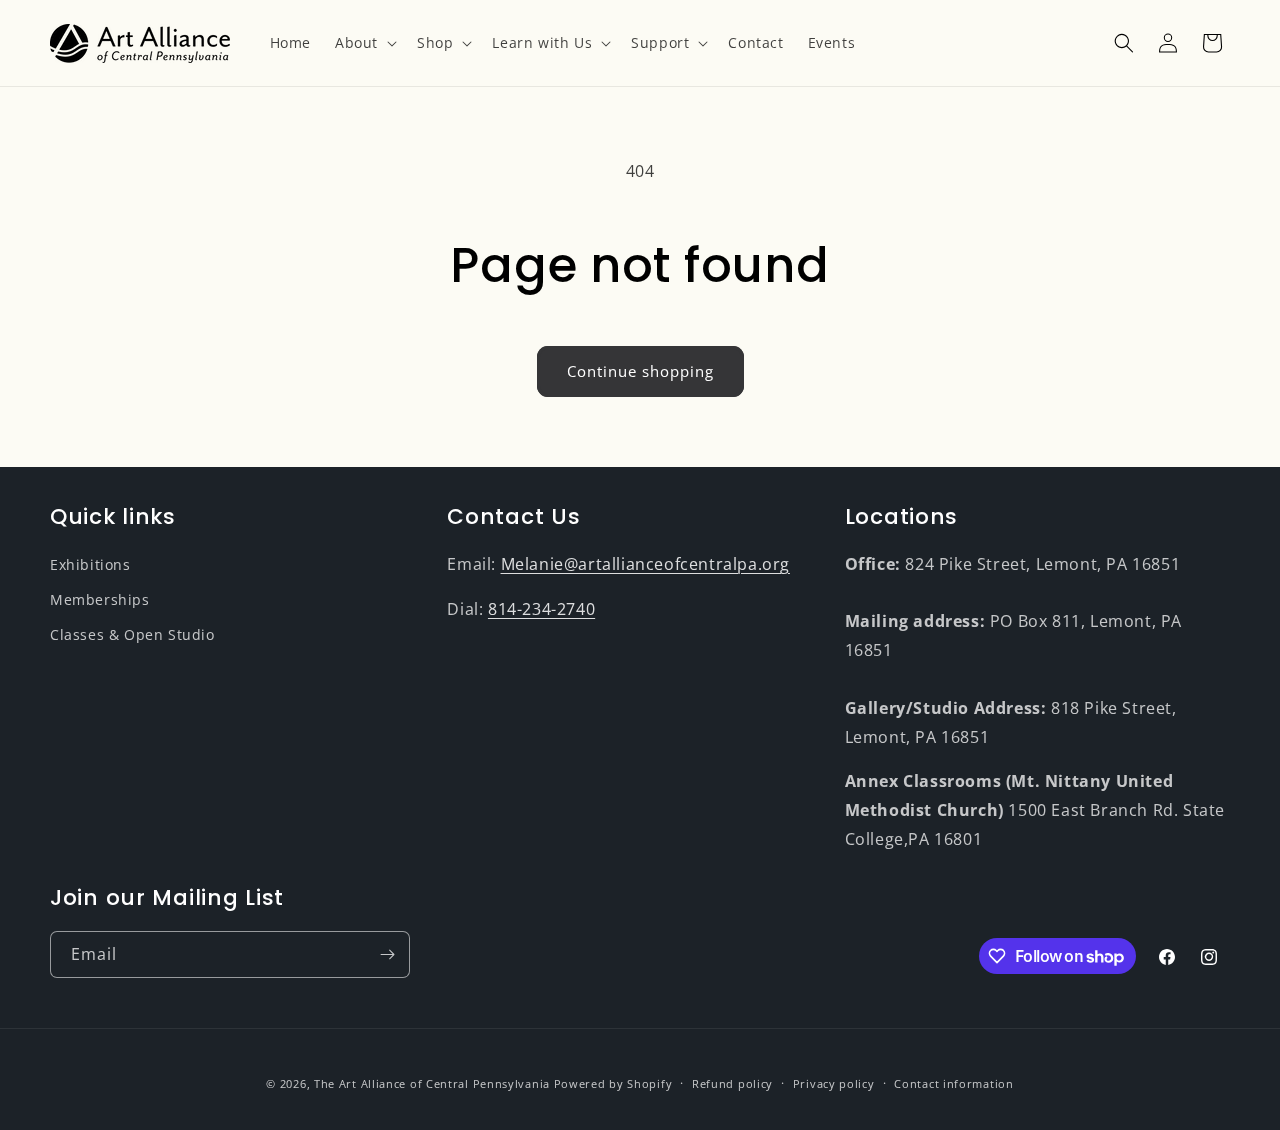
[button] (364, 43)
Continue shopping (640, 371)
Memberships (100, 599)
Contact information (953, 1083)
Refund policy (732, 1083)
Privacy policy (834, 1083)
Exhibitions (90, 564)
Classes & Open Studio (132, 634)
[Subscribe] (387, 954)
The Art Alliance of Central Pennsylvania (432, 1083)
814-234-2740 (541, 609)
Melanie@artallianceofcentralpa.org (645, 564)
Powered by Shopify (613, 1083)
